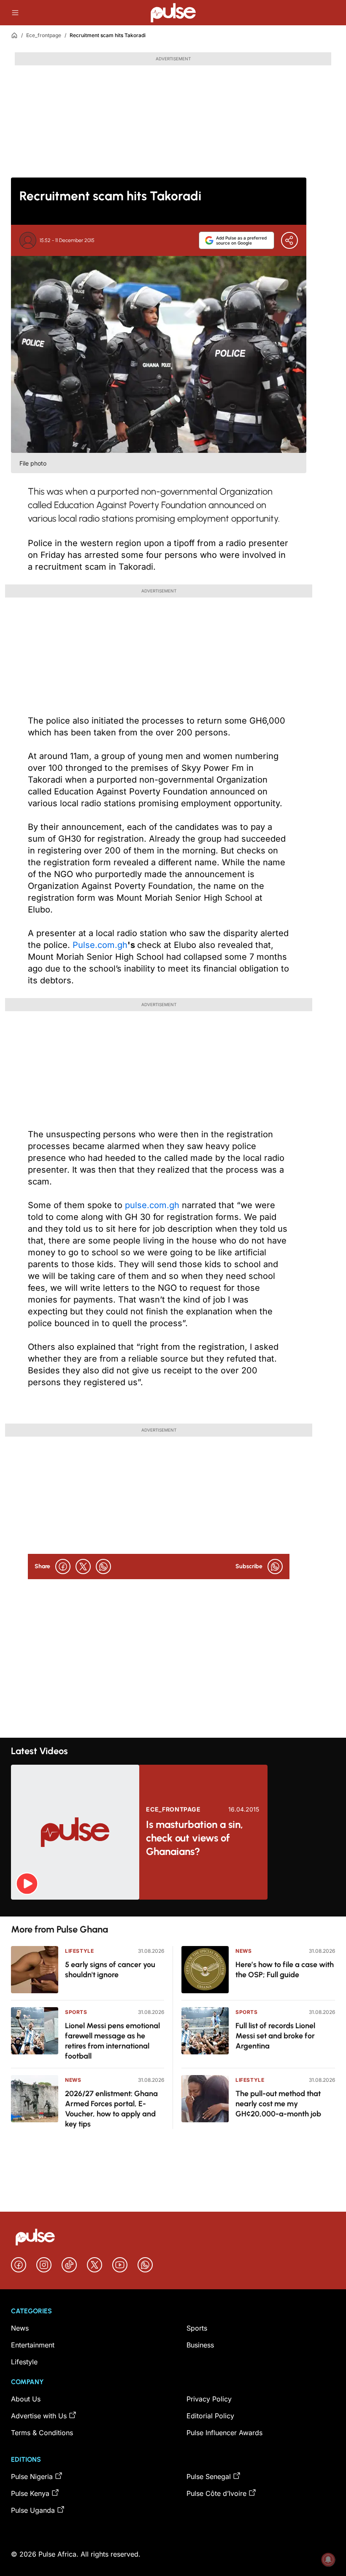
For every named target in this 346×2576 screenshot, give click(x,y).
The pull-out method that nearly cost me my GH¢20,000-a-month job (278, 2104)
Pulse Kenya (30, 2493)
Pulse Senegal (209, 2476)
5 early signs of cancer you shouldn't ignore (110, 1970)
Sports (76, 2012)
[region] (173, 1908)
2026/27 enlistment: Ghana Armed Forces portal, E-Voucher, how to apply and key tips (111, 2109)
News (73, 2080)
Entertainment (33, 2345)
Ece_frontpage (44, 35)
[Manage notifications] (328, 2560)
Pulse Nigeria (32, 2476)
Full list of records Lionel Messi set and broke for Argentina (275, 2036)
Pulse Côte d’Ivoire (216, 2493)
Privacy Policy (209, 2399)
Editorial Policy (210, 2416)
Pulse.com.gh (100, 945)
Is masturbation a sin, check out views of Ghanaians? (195, 1838)
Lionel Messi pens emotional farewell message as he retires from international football (112, 2041)
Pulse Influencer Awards (224, 2433)
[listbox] (173, 1908)
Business (200, 2345)
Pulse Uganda (33, 2510)
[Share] (289, 240)
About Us (26, 2399)
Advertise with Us (39, 2416)
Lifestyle (79, 1951)
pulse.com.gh (152, 1205)
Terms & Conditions (42, 2433)
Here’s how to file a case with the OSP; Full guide (285, 1970)
